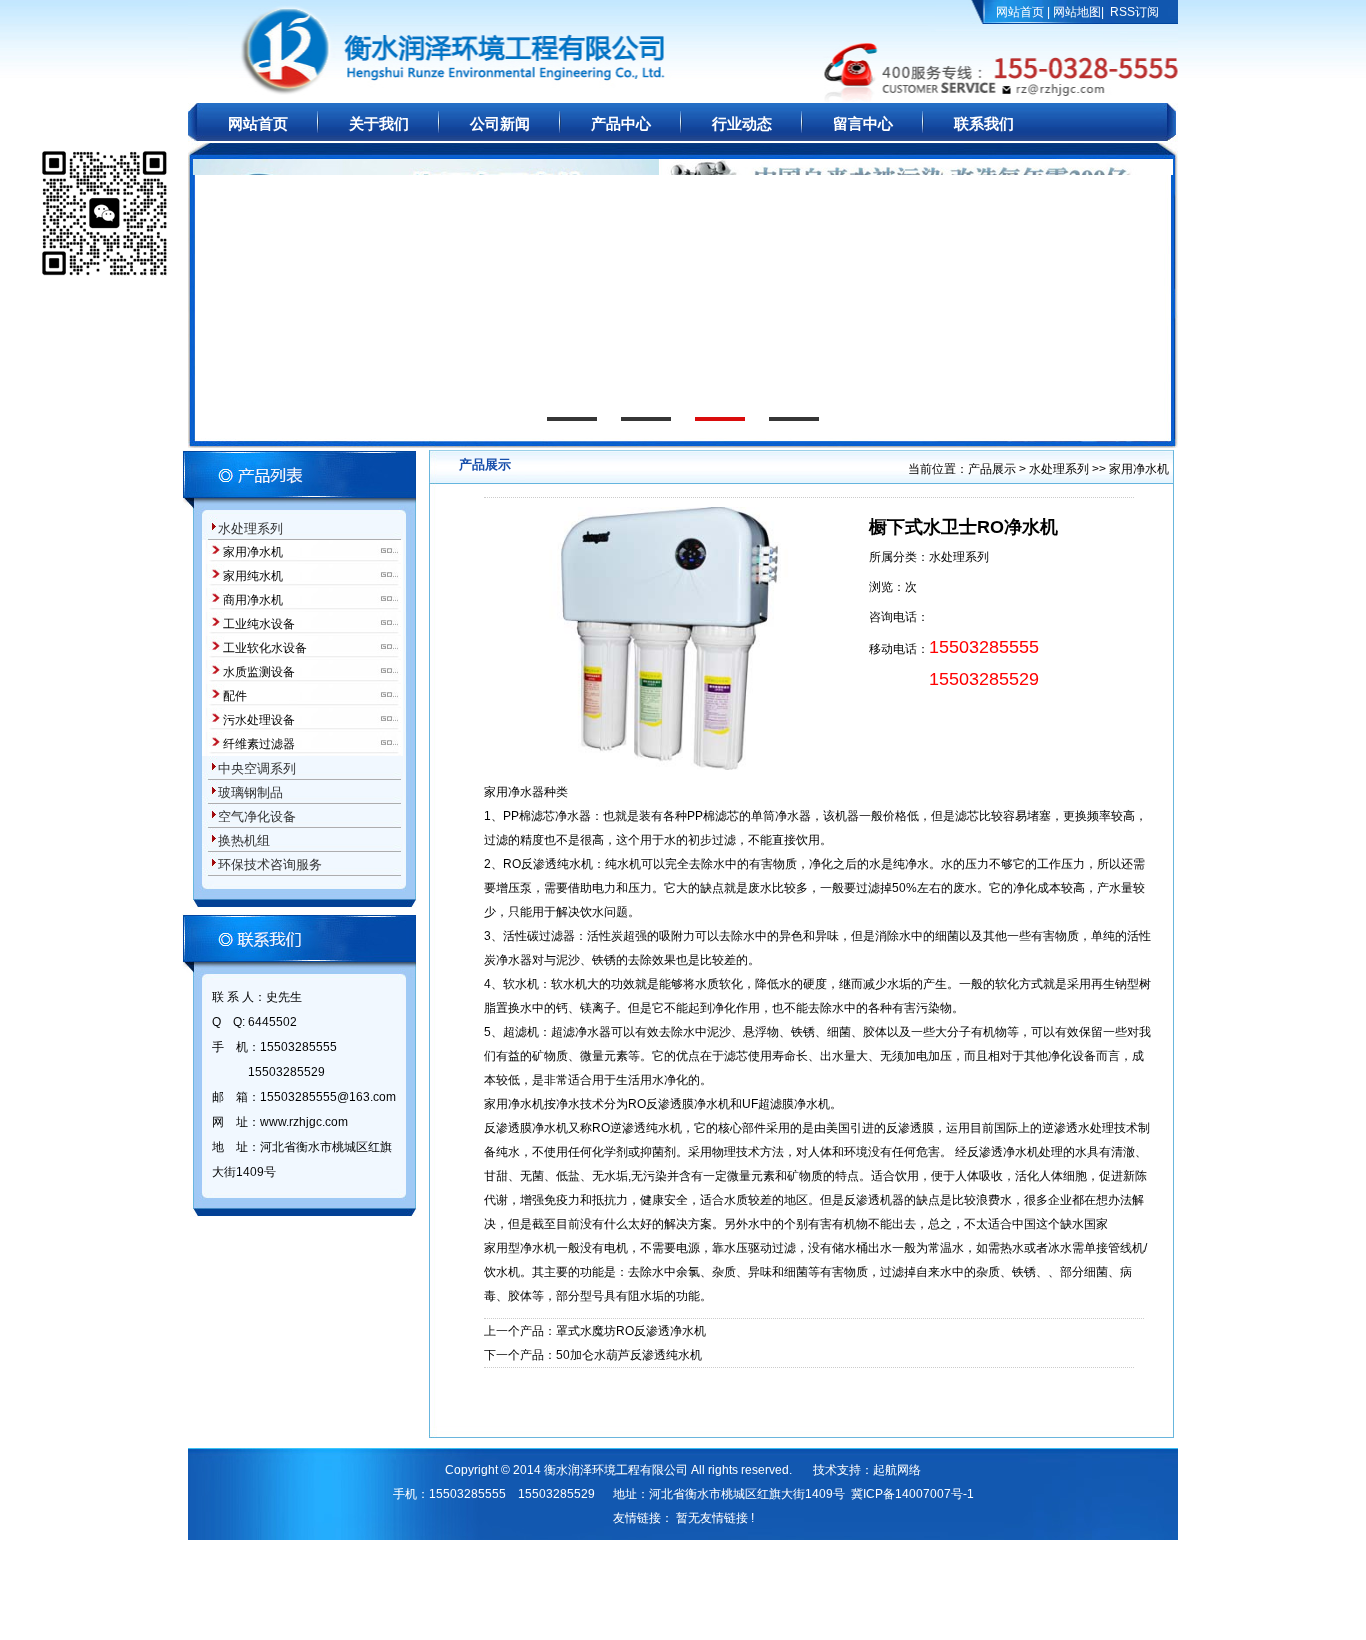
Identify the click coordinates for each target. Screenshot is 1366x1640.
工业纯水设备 (259, 624)
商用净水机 (253, 600)
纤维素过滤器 (259, 744)
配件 (235, 696)
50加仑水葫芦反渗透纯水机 (629, 1355)
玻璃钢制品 (250, 792)
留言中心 (863, 124)
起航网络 (897, 1470)
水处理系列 (250, 528)
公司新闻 (500, 124)
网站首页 (1020, 12)
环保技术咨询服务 (270, 864)
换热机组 (244, 840)
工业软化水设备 (265, 648)
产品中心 (621, 124)
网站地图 (1077, 12)
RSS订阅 (1134, 12)
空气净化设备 (257, 816)
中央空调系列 (257, 768)
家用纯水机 (253, 576)
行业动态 (742, 124)
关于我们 (379, 124)
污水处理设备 (259, 720)
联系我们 (984, 124)
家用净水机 (253, 552)
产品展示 (993, 469)
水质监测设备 (259, 672)
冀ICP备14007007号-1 (912, 1494)
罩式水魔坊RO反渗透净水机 (631, 1331)
